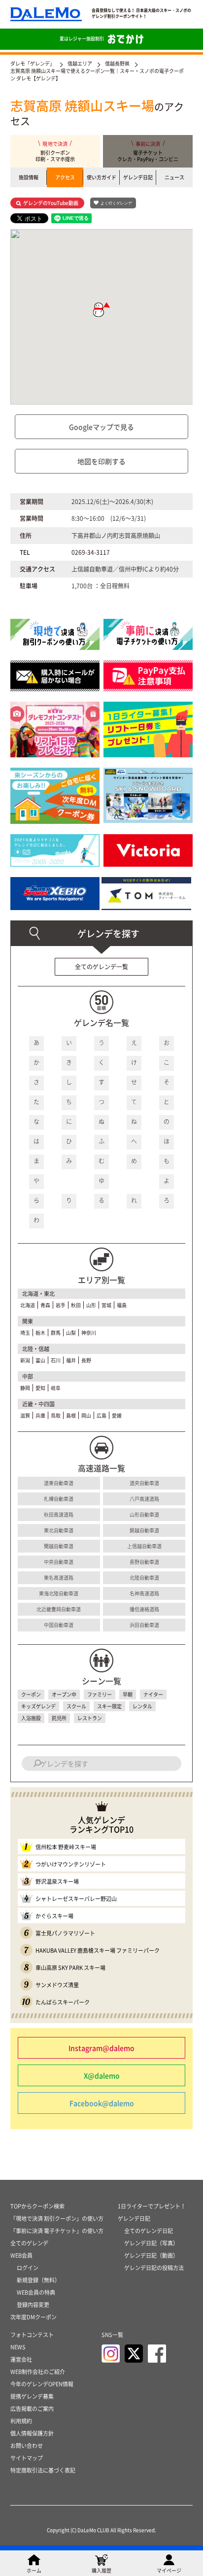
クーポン (31, 1694)
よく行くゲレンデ (116, 203)
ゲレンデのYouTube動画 (51, 203)
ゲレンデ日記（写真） (151, 2243)
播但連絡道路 (144, 1609)
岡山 (86, 1415)
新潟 (25, 1360)
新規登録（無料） (38, 2280)
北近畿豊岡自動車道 (59, 1609)
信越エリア (80, 63)
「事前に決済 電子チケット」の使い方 (57, 2231)
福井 (71, 1360)
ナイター (153, 1694)
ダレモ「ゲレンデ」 (33, 63)
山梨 (71, 1333)
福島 (122, 1305)
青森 (45, 1305)
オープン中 (64, 1694)
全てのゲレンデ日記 (149, 2231)
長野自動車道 (144, 1562)
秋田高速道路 (59, 1514)
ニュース (174, 177)
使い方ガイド (101, 177)
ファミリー (100, 1694)
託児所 (59, 1718)
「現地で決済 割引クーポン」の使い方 (57, 2219)
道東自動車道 (59, 1483)
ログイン (28, 2268)
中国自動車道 (59, 1625)
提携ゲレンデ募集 (32, 2396)
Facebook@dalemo (102, 2103)
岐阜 (56, 1388)
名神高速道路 (144, 1593)
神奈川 (89, 1333)
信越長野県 (117, 63)
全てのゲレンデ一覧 (101, 967)
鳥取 (56, 1415)
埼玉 (25, 1333)
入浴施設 (31, 1718)
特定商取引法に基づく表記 (43, 2470)
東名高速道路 (59, 1577)
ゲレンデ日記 (138, 177)
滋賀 (25, 1415)
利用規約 (21, 2421)
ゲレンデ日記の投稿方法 (154, 2268)
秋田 (76, 1305)
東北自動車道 (59, 1530)
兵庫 (40, 1415)
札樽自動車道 (59, 1499)
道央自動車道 (144, 1483)
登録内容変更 (33, 2305)
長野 (86, 1360)
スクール (76, 1706)
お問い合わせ (27, 2446)
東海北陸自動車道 (59, 1593)
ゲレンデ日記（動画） (151, 2255)
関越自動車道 (59, 1546)
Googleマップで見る (101, 427)
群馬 (56, 1333)
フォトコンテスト (32, 2335)
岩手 (61, 1305)
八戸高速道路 (144, 1499)
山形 (91, 1305)
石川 (56, 1360)
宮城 (106, 1305)
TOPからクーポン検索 (37, 2206)
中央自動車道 (59, 1562)
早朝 (128, 1694)
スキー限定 (109, 1706)
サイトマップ (27, 2458)
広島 (101, 1415)
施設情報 (29, 177)
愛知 (40, 1388)
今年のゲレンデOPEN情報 (42, 2384)
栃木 (40, 1333)
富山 (40, 1360)
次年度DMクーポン (34, 2317)
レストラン (90, 1718)
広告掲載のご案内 (32, 2409)
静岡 (25, 1388)
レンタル (142, 1706)
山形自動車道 (144, 1514)
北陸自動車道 (144, 1577)
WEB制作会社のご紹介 (38, 2372)
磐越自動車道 (144, 1530)
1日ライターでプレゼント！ (152, 2206)
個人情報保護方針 (32, 2433)
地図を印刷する (101, 461)
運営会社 (21, 2359)
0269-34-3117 (91, 552)
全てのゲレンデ (29, 2243)
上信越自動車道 (144, 1546)
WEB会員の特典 (36, 2292)
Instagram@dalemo (101, 2048)
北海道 (28, 1305)
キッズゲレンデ (38, 1706)
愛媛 (117, 1415)
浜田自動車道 (144, 1625)
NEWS (18, 2347)
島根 (71, 1415)
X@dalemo (102, 2075)
